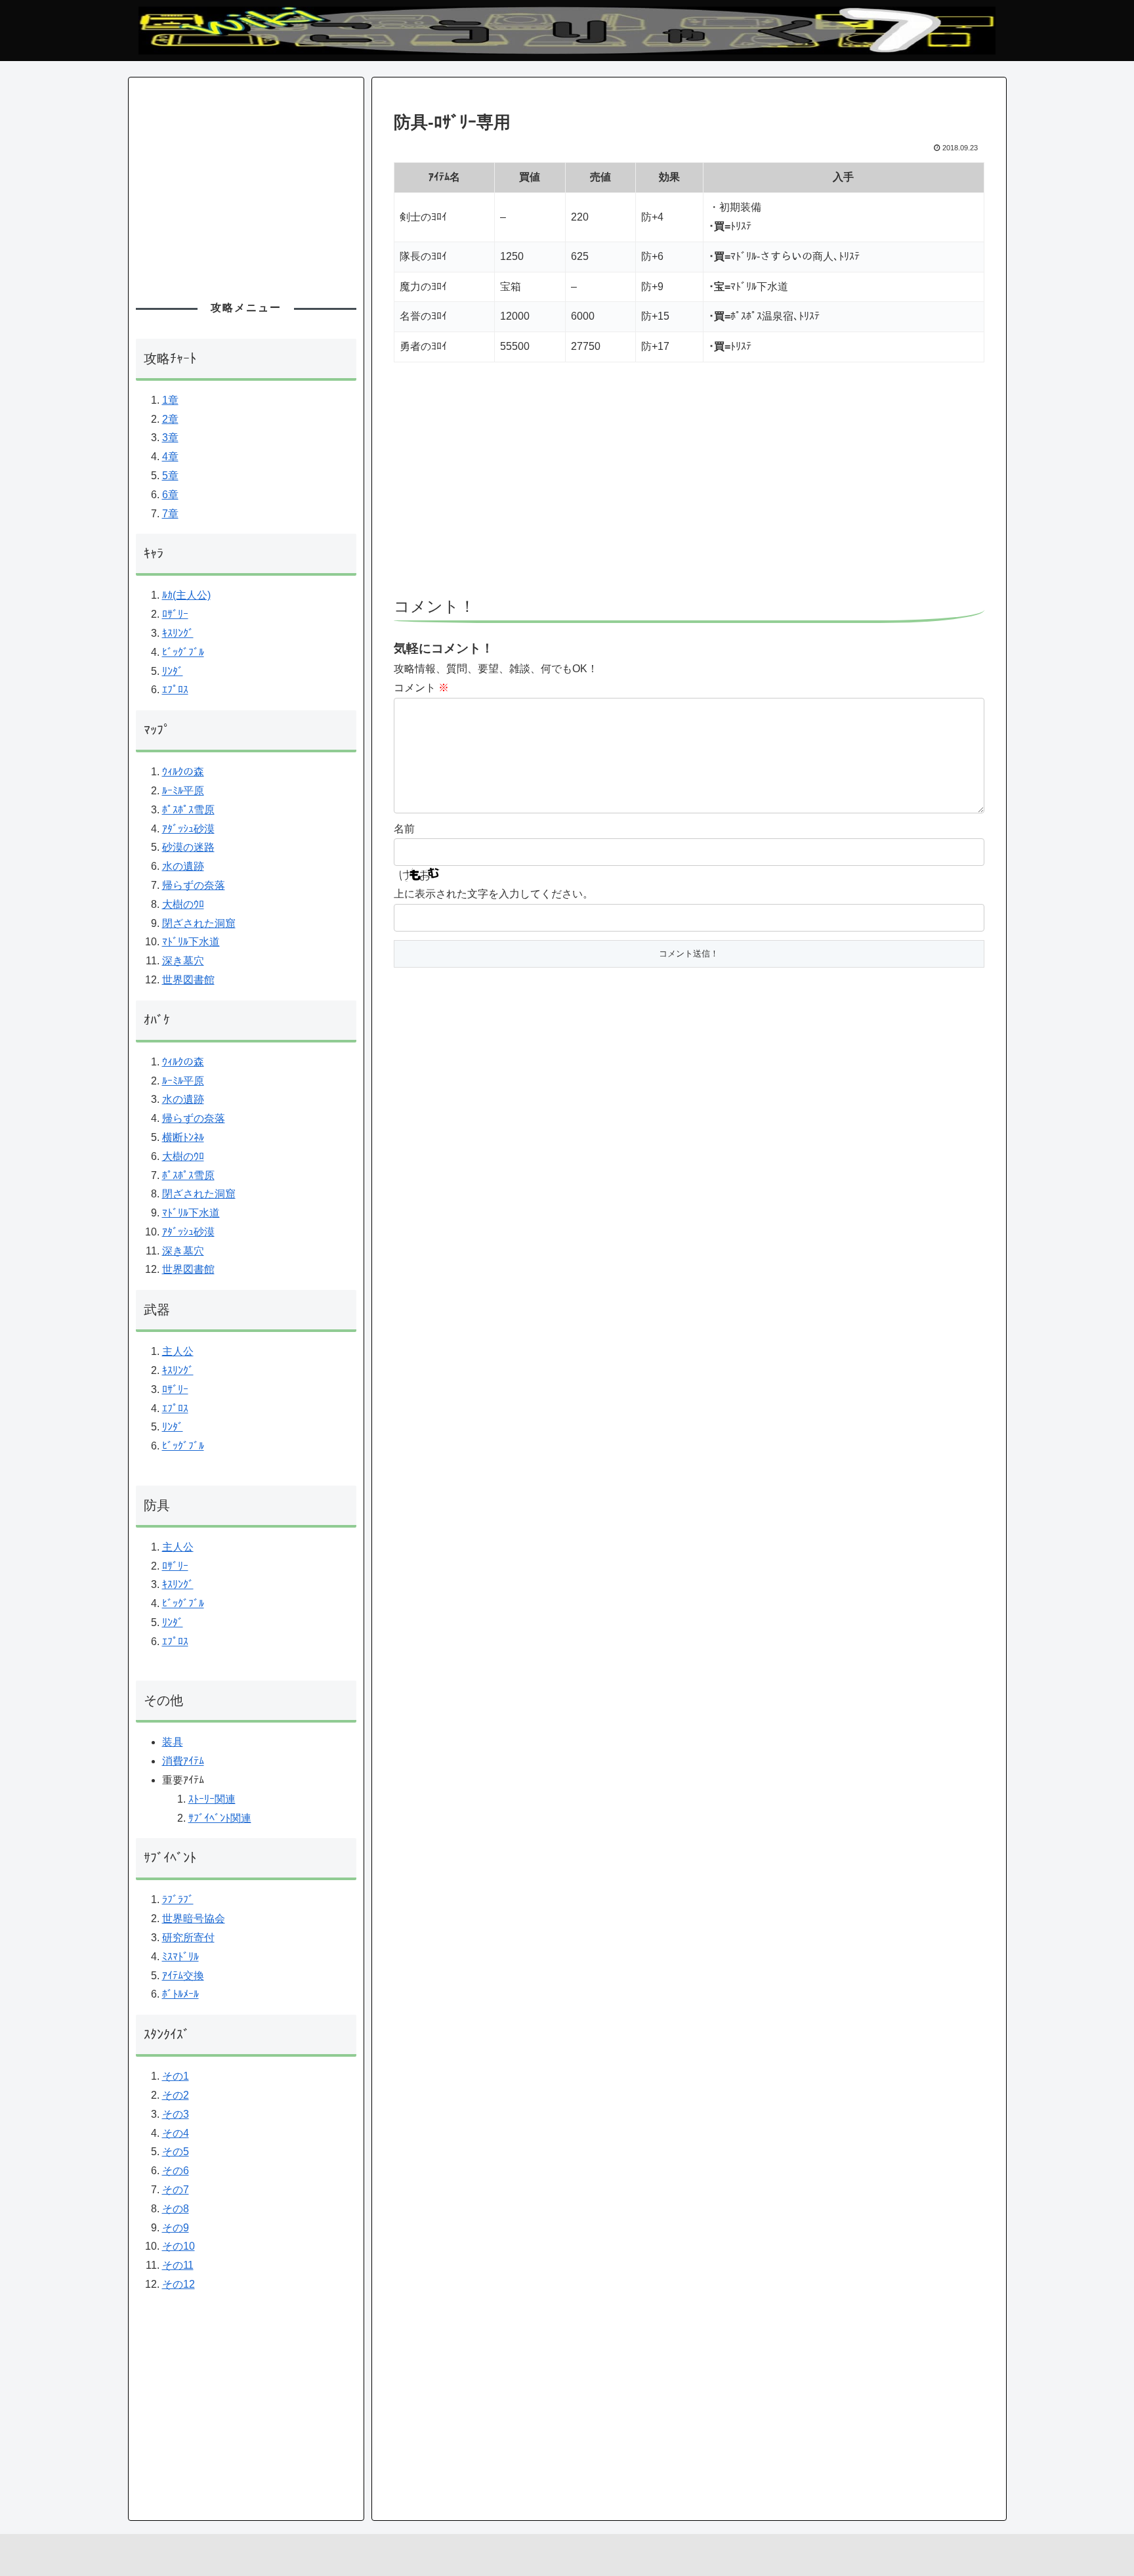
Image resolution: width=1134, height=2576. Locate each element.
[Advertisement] (689, 486)
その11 (178, 2265)
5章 (170, 476)
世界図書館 (188, 980)
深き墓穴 (183, 961)
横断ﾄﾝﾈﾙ (183, 1137)
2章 (170, 419)
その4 (176, 2133)
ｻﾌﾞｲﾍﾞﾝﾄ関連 (220, 1818)
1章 (170, 400)
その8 (176, 2209)
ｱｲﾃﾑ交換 (183, 1976)
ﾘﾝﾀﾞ (173, 671)
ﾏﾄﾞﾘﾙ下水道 (191, 942)
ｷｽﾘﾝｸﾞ (178, 633)
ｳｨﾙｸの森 (183, 772)
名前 (404, 829)
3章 (170, 438)
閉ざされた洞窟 (199, 923)
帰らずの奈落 (194, 885)
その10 (178, 2246)
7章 (170, 514)
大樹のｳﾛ (183, 904)
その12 (178, 2284)
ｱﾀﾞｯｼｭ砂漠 (188, 829)
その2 (176, 2095)
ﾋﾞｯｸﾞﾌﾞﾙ (183, 652)
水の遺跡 (183, 866)
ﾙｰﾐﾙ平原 (183, 791)
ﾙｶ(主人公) (186, 595)
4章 (170, 457)
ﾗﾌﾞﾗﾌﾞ (178, 1900)
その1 (176, 2076)
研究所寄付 (188, 1938)
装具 (173, 1742)
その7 (176, 2190)
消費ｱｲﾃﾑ (183, 1761)
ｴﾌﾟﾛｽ (175, 690)
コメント (421, 688)
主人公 (178, 1351)
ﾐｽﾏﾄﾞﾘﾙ (180, 1957)
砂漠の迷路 (188, 847)
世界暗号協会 (194, 1919)
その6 (176, 2171)
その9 (176, 2228)
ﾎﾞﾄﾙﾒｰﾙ (180, 1994)
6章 (170, 495)
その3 (176, 2114)
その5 (176, 2152)
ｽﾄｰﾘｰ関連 (212, 1799)
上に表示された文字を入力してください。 (493, 894)
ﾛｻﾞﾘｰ (175, 614)
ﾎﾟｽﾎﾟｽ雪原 (188, 810)
